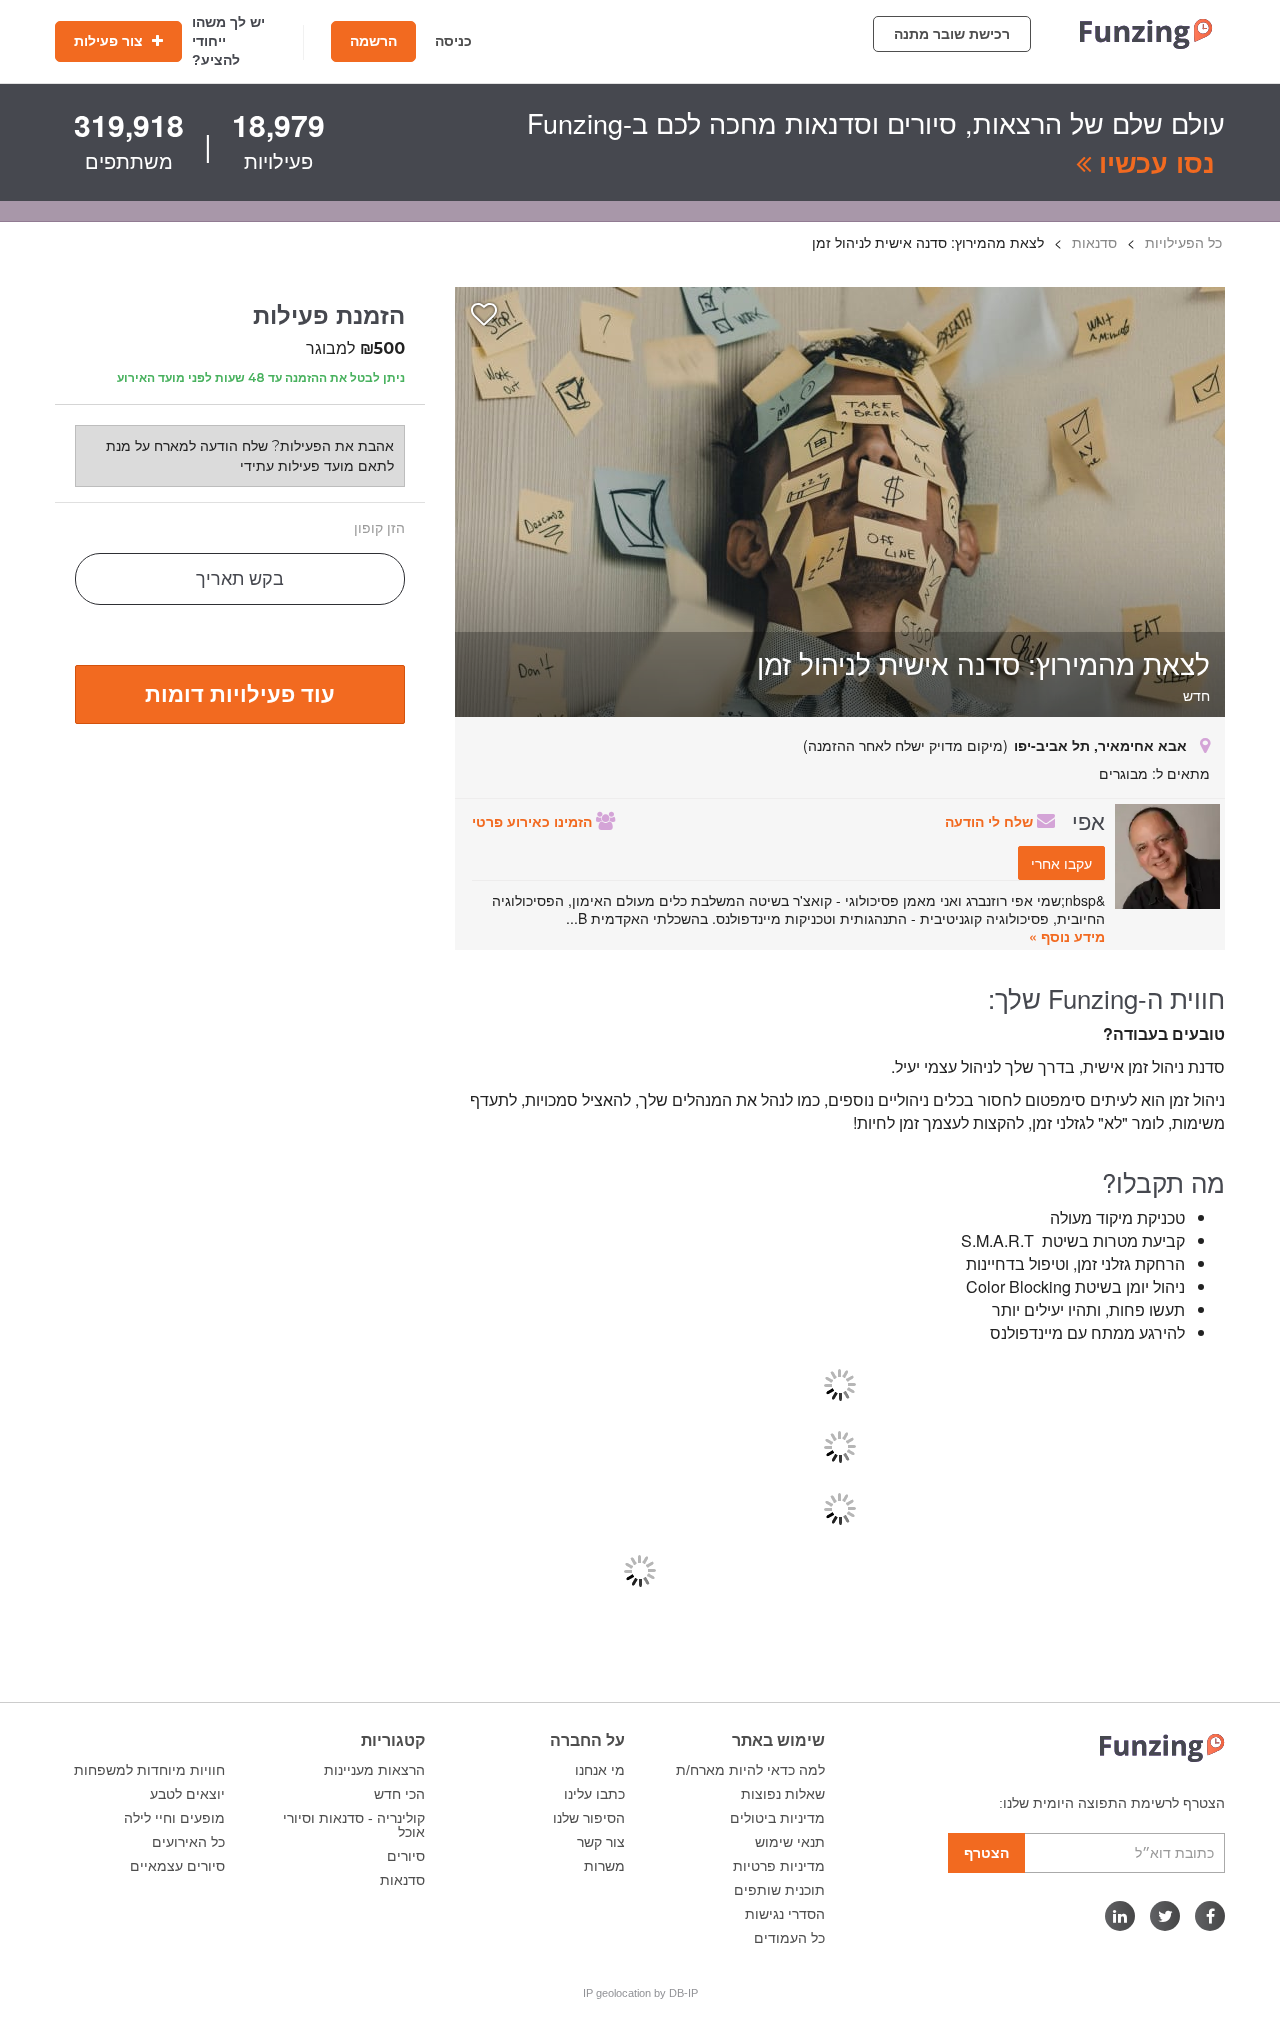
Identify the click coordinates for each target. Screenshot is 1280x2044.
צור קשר (601, 1842)
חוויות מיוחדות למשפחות (149, 1770)
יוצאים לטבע (187, 1794)
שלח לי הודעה (991, 821)
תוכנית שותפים (779, 1890)
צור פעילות (110, 41)
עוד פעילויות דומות (240, 693)
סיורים (406, 1856)
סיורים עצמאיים (177, 1866)
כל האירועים (188, 1842)
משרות (604, 1866)
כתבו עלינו (594, 1794)
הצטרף (986, 1853)
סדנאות (402, 1880)
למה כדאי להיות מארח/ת (750, 1770)
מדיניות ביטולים (777, 1818)
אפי (1088, 820)
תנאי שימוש (790, 1842)
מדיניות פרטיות (779, 1866)
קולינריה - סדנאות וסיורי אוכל (354, 1825)
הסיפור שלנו (589, 1818)
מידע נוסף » (1067, 936)
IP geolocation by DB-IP (640, 1993)
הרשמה (373, 41)
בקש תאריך (240, 579)
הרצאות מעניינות (374, 1770)
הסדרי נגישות (785, 1914)
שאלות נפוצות (783, 1794)
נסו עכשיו (1153, 162)
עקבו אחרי (1061, 863)
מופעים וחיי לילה (174, 1818)
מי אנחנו (600, 1770)
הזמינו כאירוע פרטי (534, 821)
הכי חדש (399, 1794)
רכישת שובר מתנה (952, 34)
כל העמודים (789, 1938)
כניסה (453, 41)
